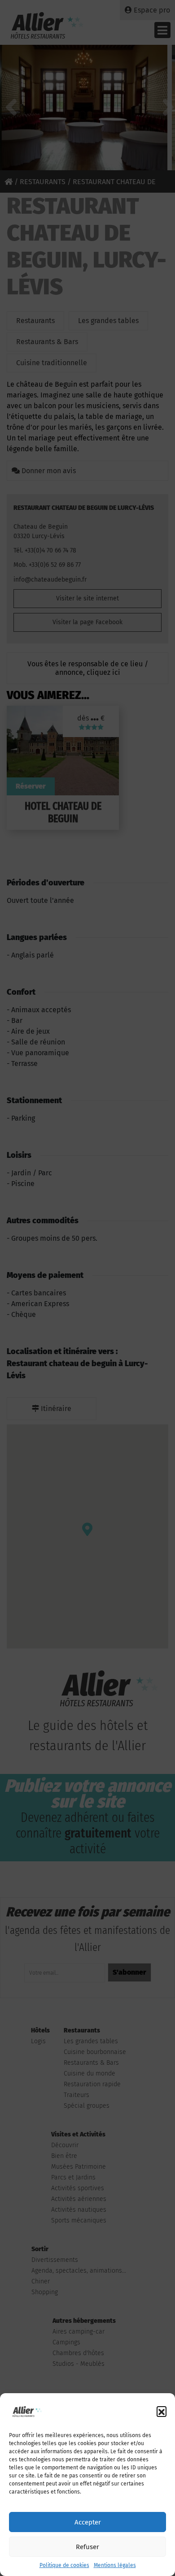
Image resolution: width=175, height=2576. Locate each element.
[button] (162, 2411)
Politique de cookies (64, 2565)
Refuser (87, 2547)
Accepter (88, 2522)
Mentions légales (115, 2565)
